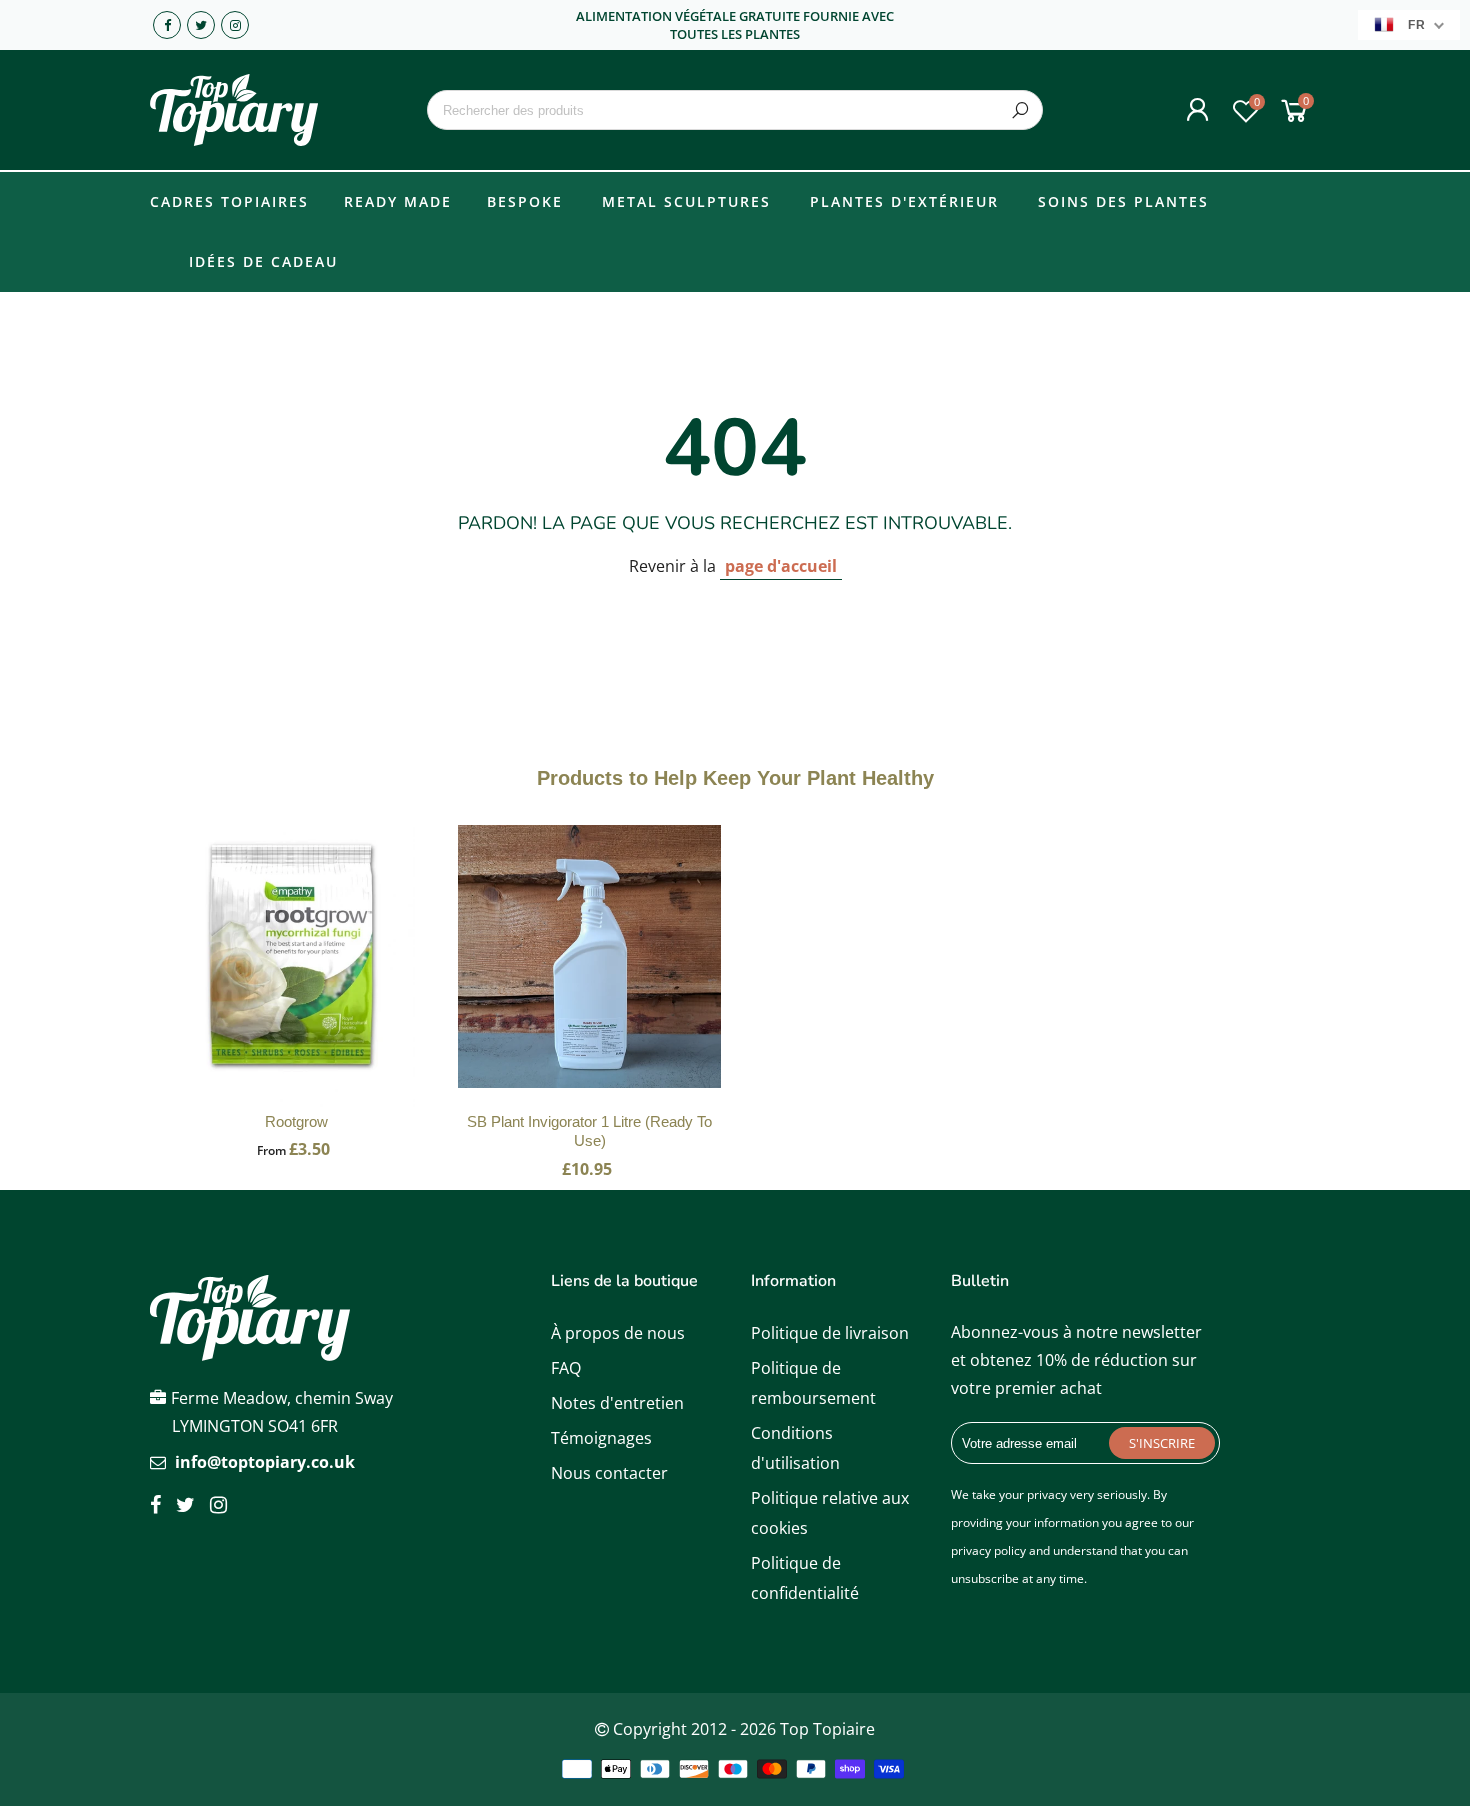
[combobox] (734, 110)
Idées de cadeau (263, 261)
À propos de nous (618, 1333)
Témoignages (601, 1438)
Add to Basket (296, 977)
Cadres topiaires (229, 201)
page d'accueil (781, 566)
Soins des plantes (1123, 201)
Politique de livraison (830, 1333)
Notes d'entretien (617, 1403)
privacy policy (988, 1550)
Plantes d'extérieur (904, 201)
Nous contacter (609, 1473)
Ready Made (398, 201)
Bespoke (525, 201)
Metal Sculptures (686, 201)
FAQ (566, 1368)
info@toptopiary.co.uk (265, 1462)
